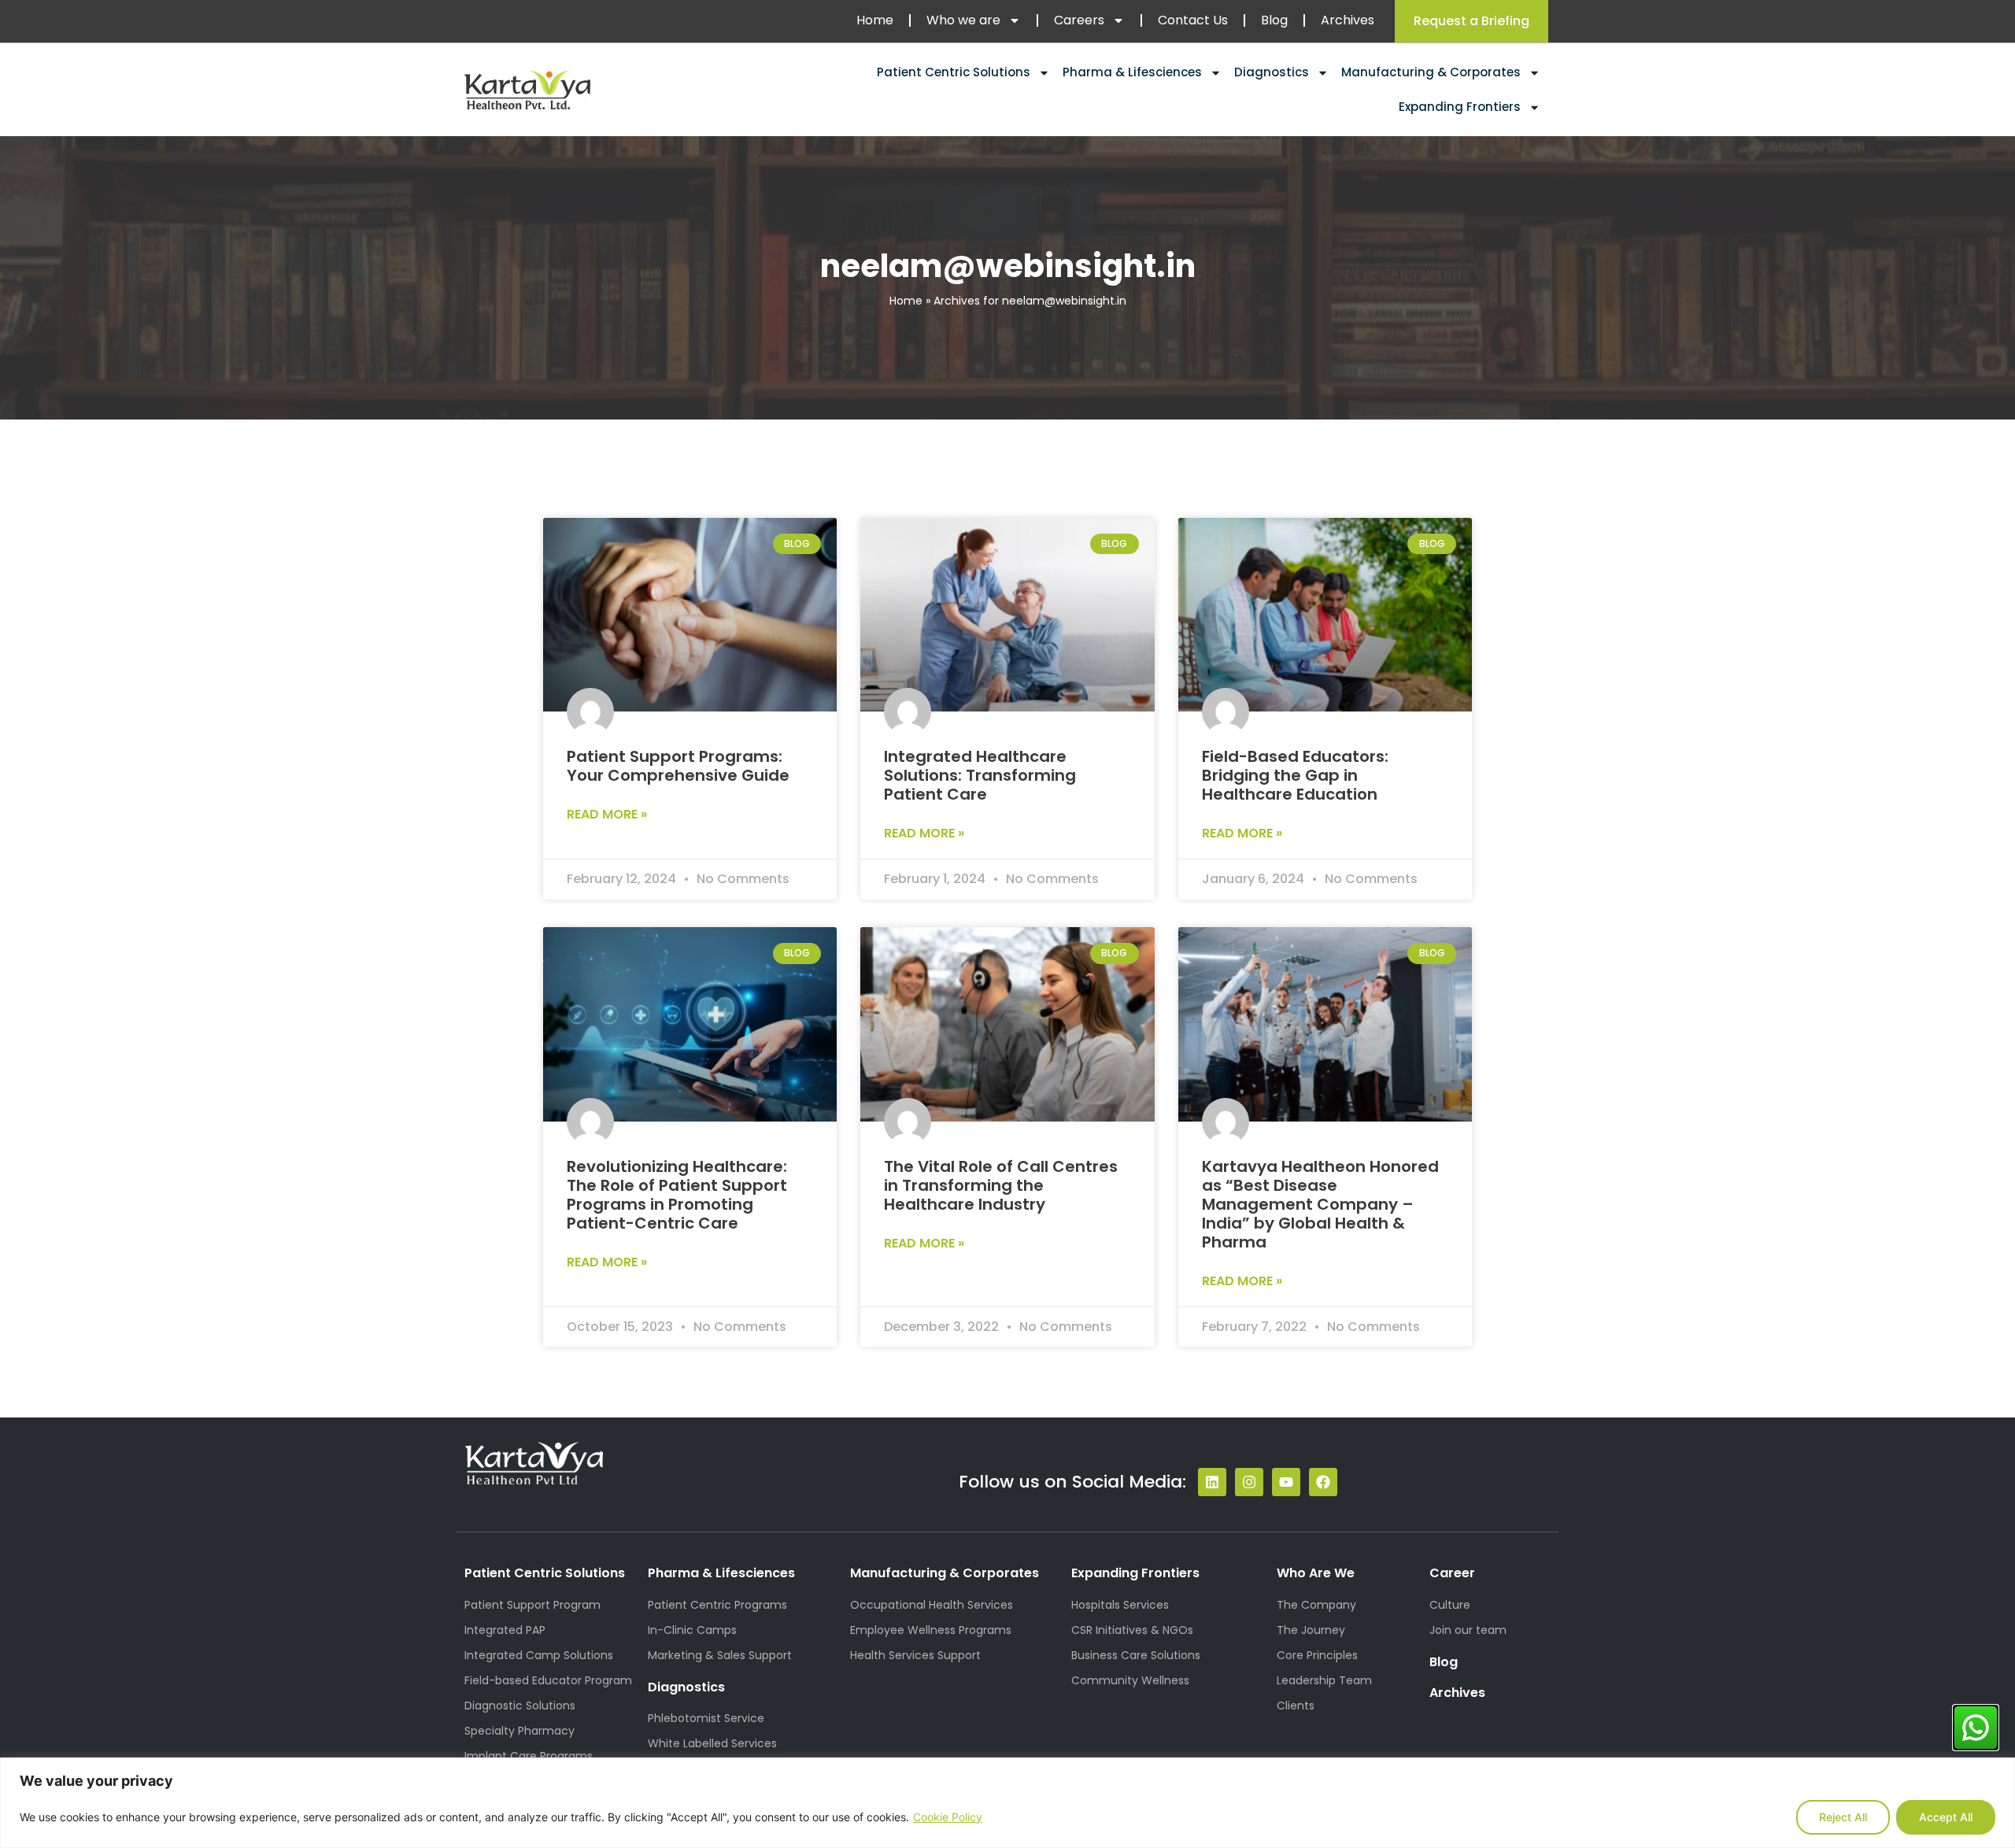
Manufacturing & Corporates (1431, 72)
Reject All (1843, 1817)
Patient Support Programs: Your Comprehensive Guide (678, 766)
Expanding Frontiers (1460, 107)
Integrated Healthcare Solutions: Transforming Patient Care (980, 775)
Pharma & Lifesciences (1132, 72)
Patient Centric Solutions (954, 72)
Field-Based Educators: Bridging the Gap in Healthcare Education (1295, 775)
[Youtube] (1286, 1482)
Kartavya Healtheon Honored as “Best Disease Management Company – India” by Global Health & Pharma (1320, 1204)
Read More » (607, 814)
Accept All (1946, 1817)
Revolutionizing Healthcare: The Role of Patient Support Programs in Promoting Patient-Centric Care (677, 1195)
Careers (1079, 20)
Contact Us (1193, 20)
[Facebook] (1323, 1482)
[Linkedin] (1212, 1482)
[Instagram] (1249, 1482)
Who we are (963, 20)
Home (875, 20)
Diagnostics (1272, 72)
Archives (1348, 20)
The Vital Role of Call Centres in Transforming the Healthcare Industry (1001, 1185)
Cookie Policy (948, 1817)
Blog (1274, 20)
